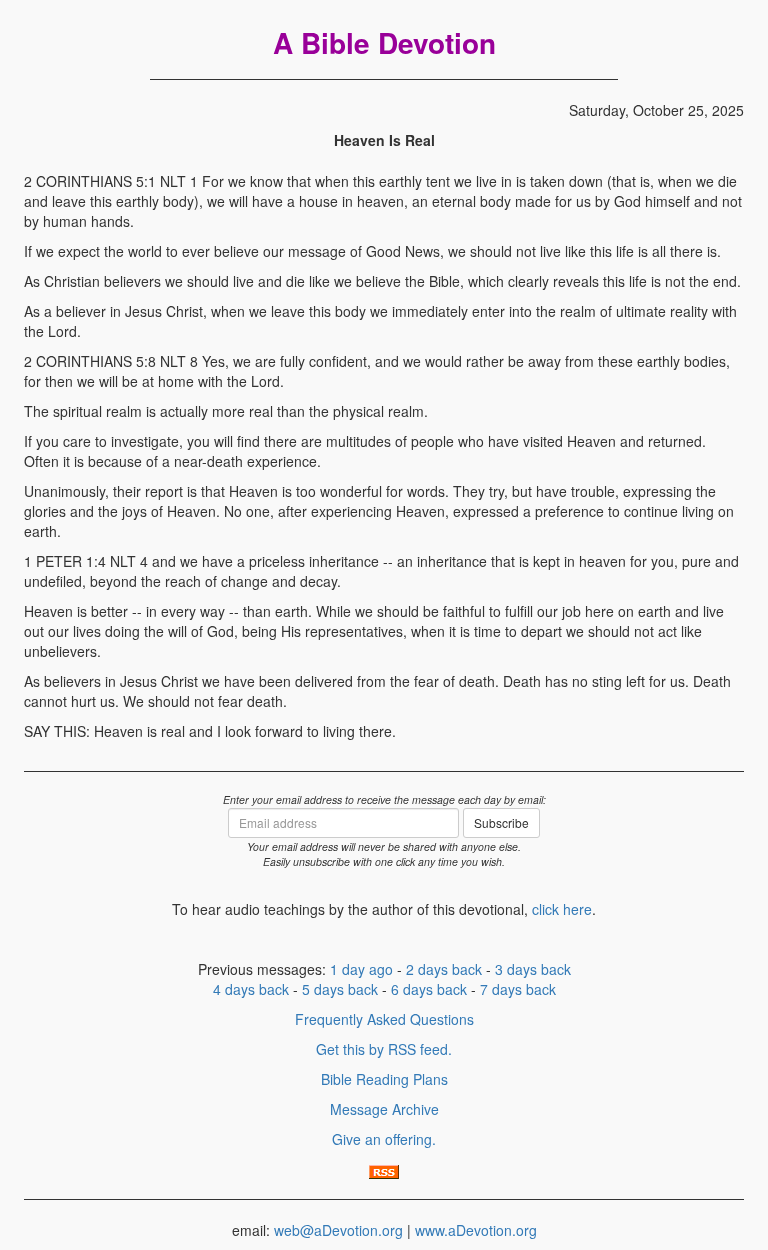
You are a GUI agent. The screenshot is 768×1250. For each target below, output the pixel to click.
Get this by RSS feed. (384, 1049)
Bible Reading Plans (384, 1079)
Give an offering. (384, 1139)
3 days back (533, 969)
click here (562, 909)
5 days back (340, 989)
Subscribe (501, 822)
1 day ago (361, 969)
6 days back (429, 989)
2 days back (444, 969)
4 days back (251, 989)
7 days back (518, 989)
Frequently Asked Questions (384, 1019)
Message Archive (384, 1109)
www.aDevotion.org (476, 1230)
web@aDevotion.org (338, 1230)
